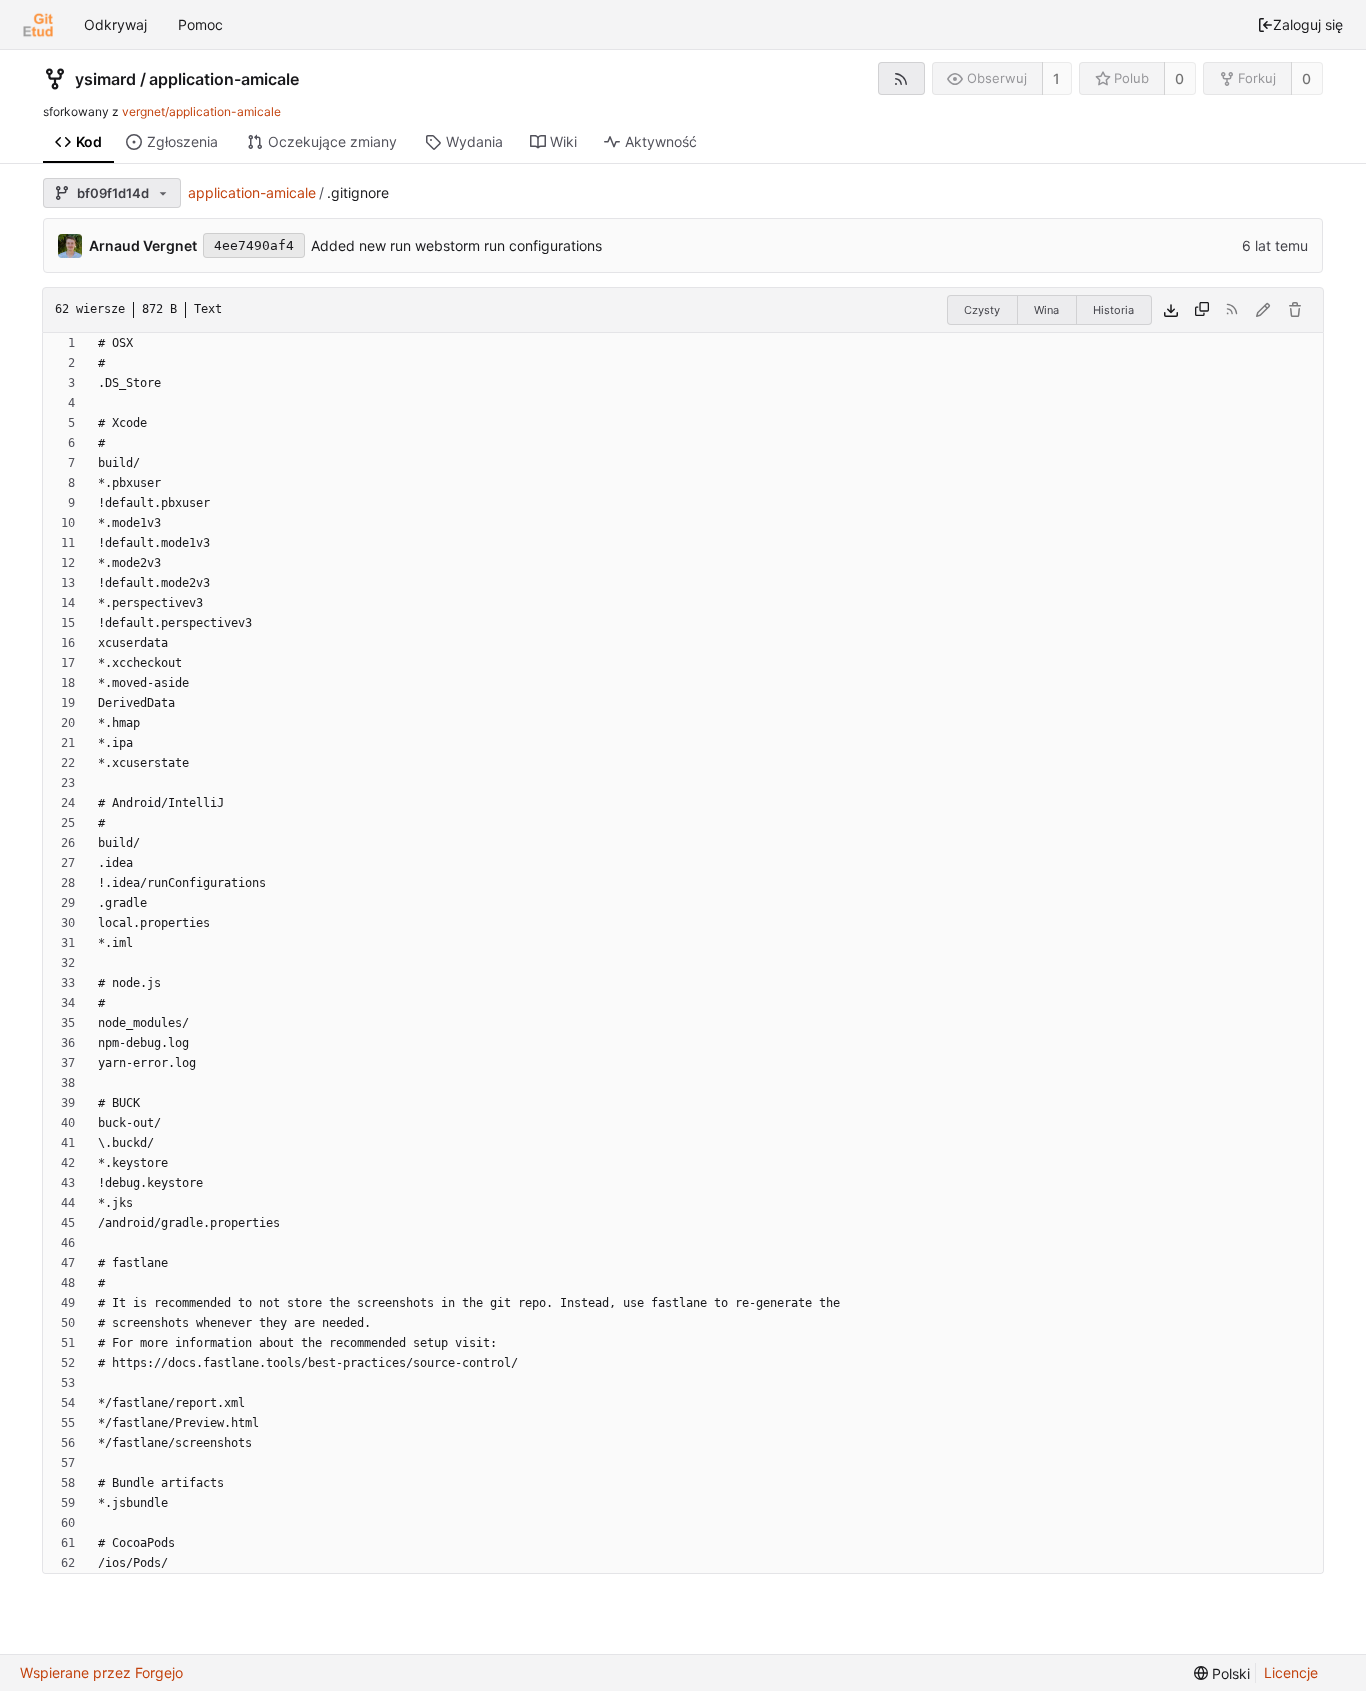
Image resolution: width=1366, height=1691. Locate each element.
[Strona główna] (38, 25)
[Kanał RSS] (901, 78)
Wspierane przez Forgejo (101, 1672)
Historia (1113, 310)
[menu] (1222, 1673)
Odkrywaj (115, 24)
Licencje (1291, 1672)
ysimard (105, 79)
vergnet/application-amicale (201, 111)
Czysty (982, 310)
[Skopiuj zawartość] (1202, 310)
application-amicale (224, 79)
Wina (1046, 310)
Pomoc (200, 24)
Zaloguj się (1308, 24)
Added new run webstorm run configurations (456, 245)
